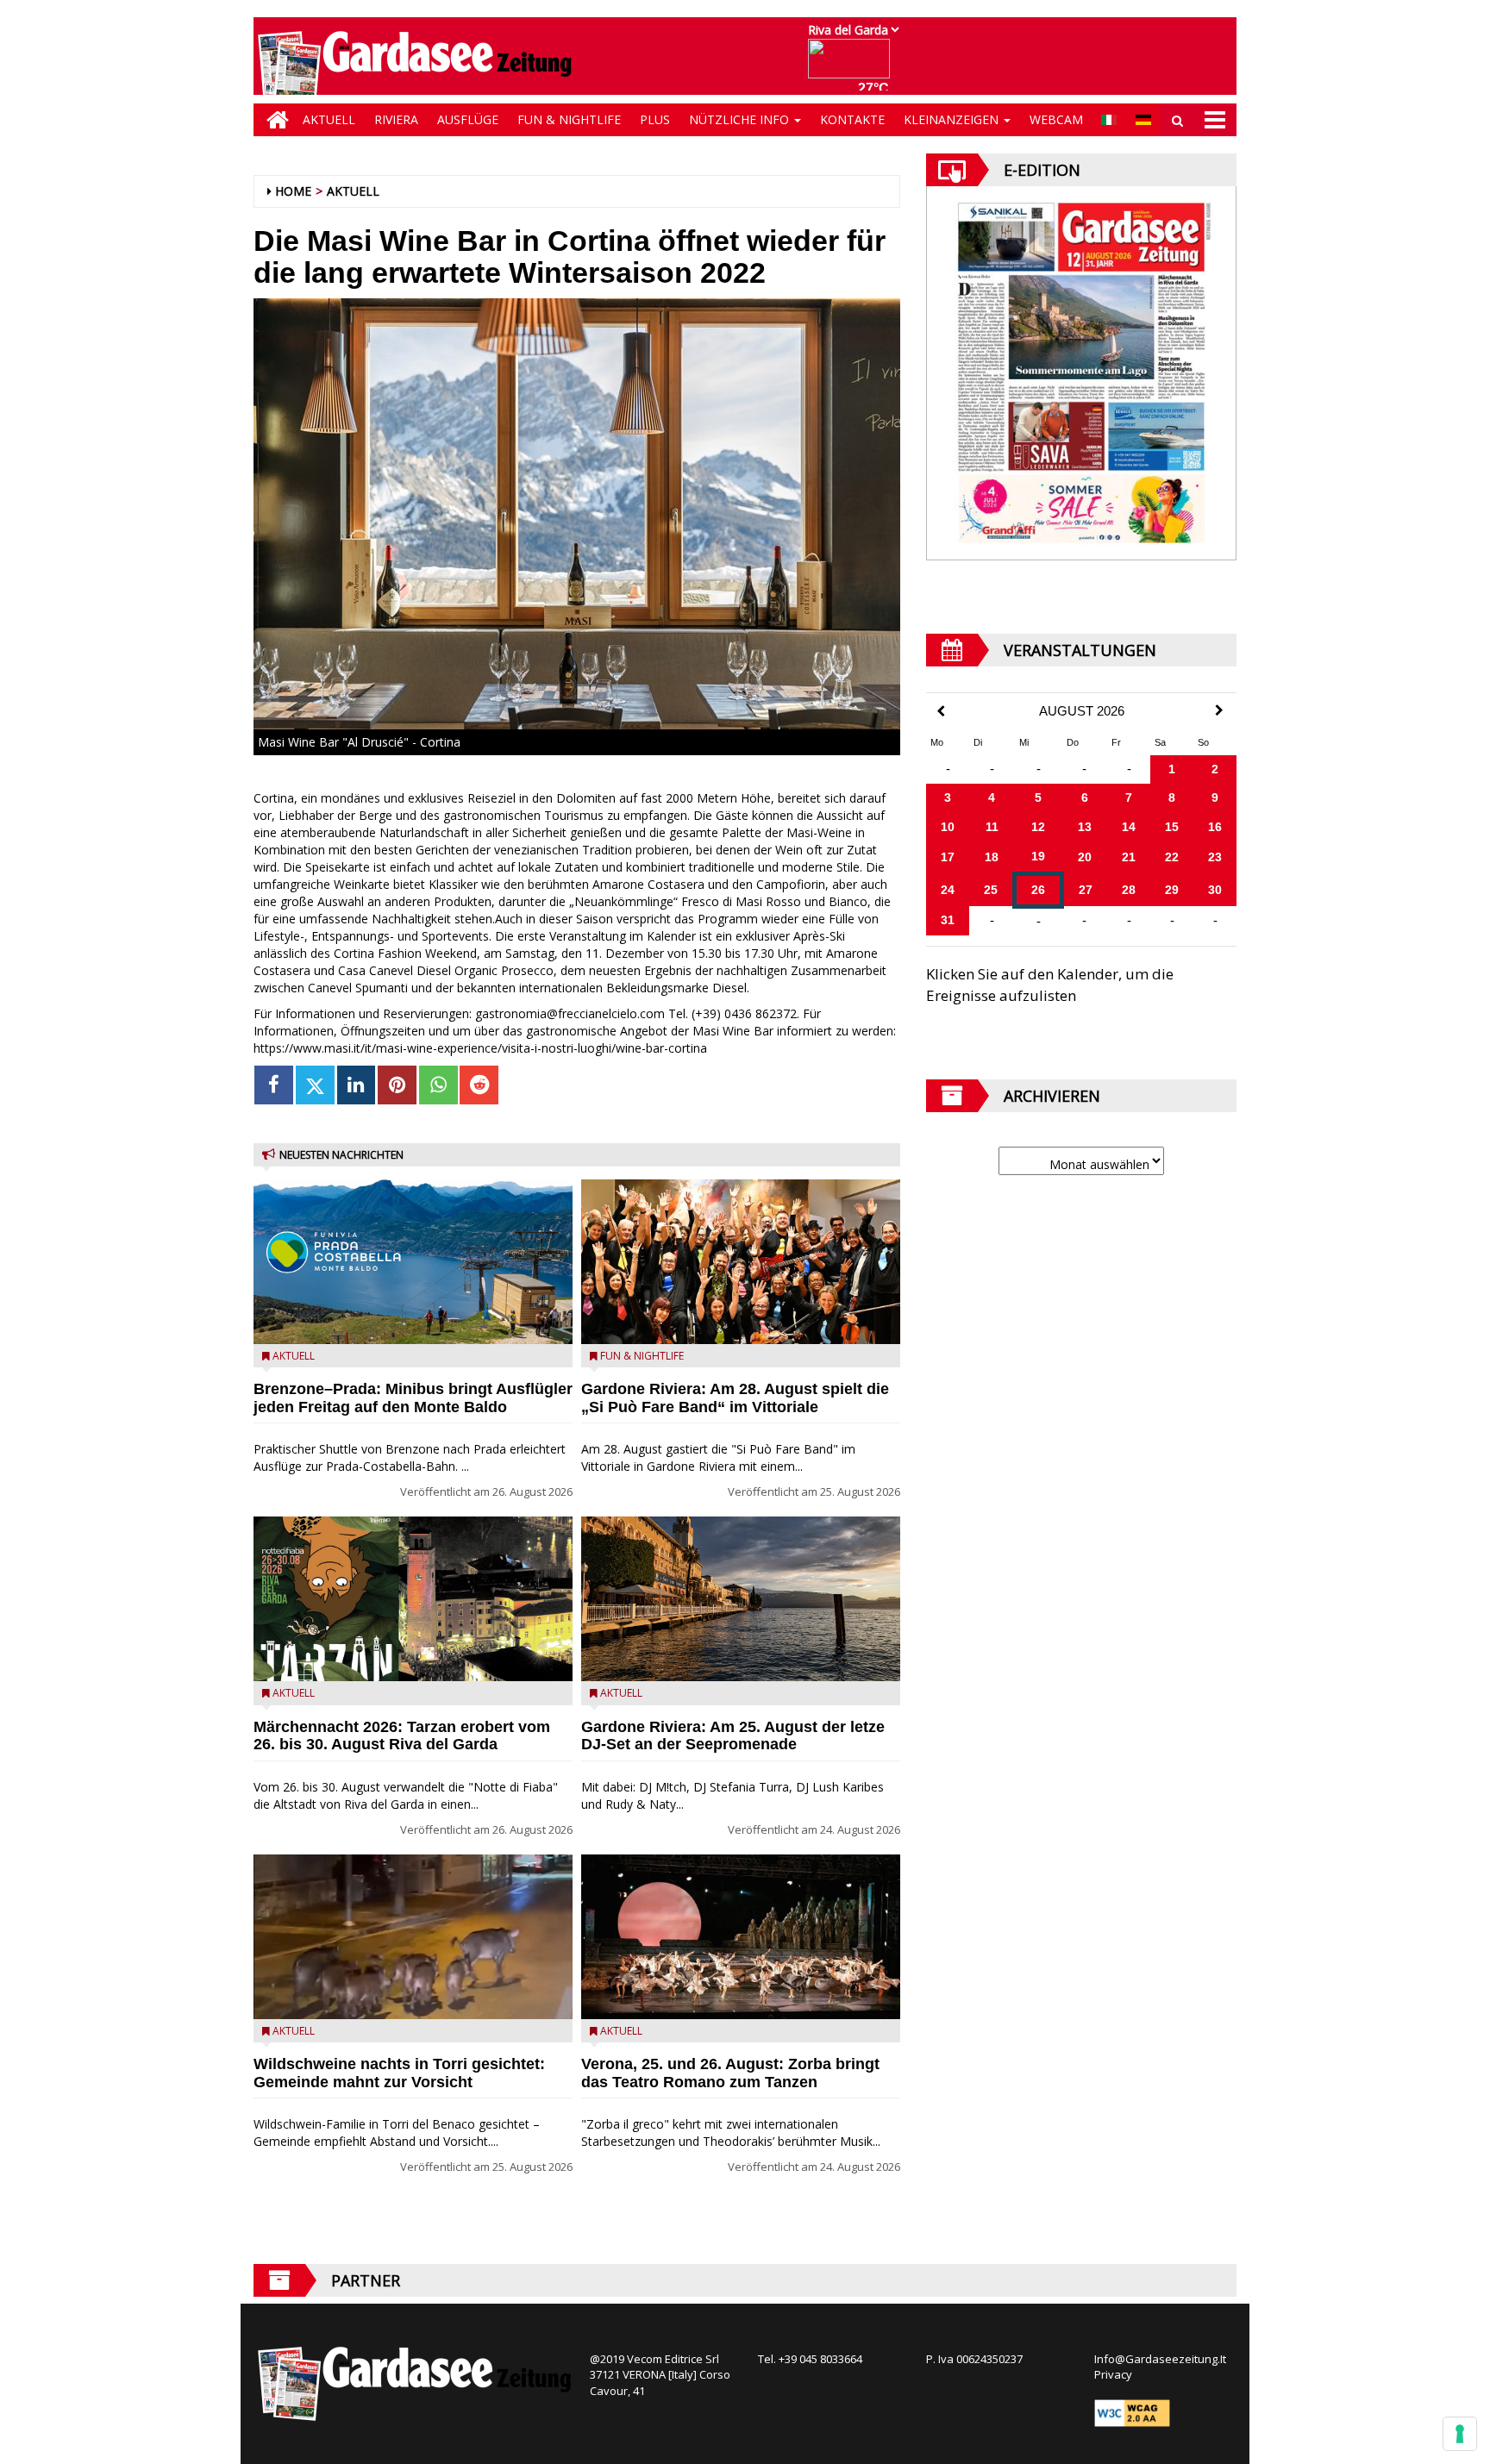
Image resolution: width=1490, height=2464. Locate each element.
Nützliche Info (741, 119)
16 (1215, 827)
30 (1215, 890)
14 (1129, 827)
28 (1129, 890)
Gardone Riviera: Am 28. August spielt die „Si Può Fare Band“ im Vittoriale (735, 1398)
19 (1038, 856)
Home (293, 191)
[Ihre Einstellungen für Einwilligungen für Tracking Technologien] (1460, 2434)
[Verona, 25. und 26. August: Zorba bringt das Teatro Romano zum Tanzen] (741, 1937)
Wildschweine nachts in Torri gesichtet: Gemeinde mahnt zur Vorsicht (399, 2073)
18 (992, 857)
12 (1038, 827)
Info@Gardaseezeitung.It (1160, 2359)
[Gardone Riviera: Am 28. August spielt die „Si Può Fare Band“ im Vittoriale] (741, 1262)
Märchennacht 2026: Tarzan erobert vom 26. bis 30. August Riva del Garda (402, 1736)
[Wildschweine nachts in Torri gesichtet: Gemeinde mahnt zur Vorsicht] (413, 1937)
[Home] (273, 120)
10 (948, 827)
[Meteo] (853, 67)
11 (992, 827)
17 (948, 857)
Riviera (396, 119)
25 (991, 890)
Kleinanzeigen (953, 119)
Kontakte (852, 119)
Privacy (1113, 2374)
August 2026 (1082, 711)
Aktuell (329, 119)
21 (1129, 857)
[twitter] (315, 1085)
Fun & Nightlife (569, 119)
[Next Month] (1219, 710)
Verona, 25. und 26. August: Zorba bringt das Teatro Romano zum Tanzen (730, 2073)
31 (948, 920)
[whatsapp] (438, 1085)
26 (1038, 890)
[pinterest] (397, 1085)
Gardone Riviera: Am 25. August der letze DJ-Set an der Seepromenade (733, 1736)
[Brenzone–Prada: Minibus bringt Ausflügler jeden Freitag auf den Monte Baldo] (413, 1262)
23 (1215, 857)
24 (948, 890)
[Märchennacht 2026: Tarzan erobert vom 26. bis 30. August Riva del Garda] (413, 1599)
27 (1086, 890)
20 (1085, 857)
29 (1172, 890)
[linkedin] (357, 1085)
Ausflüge (468, 119)
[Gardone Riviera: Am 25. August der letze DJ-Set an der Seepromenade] (741, 1599)
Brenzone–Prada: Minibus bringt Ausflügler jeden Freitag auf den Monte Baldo (413, 1398)
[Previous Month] (941, 712)
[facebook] (274, 1085)
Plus (655, 119)
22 (1172, 857)
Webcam (1056, 119)
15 (1172, 827)
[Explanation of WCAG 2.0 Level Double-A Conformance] (1132, 2411)
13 (1085, 827)
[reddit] (479, 1085)
